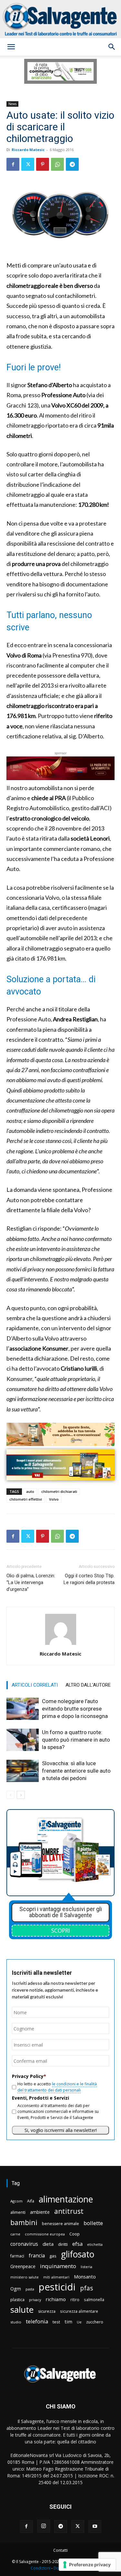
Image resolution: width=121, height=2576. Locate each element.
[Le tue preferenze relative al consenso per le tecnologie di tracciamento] (87, 2565)
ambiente (40, 2212)
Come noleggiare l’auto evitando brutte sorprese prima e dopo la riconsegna (75, 1709)
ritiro (75, 2299)
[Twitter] (28, 164)
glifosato (78, 2254)
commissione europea (45, 2234)
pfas (86, 2288)
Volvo (54, 1499)
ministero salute (25, 2277)
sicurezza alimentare (79, 2311)
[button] (11, 47)
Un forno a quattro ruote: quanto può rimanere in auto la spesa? (76, 1740)
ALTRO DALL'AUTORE (88, 1685)
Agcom (16, 2201)
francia (37, 2256)
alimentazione (66, 2199)
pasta (30, 2289)
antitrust (69, 2211)
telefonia (37, 2321)
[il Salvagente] (60, 19)
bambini (24, 2222)
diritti (63, 2244)
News (12, 104)
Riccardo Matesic (28, 150)
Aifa (31, 2201)
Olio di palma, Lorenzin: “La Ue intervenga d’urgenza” (31, 1582)
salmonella (94, 2299)
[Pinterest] (43, 164)
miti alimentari (56, 2277)
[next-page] (21, 1795)
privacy (35, 2300)
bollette (93, 2223)
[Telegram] (72, 164)
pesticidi (57, 2287)
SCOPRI (61, 1930)
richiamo (56, 2299)
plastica (17, 2300)
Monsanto (85, 2277)
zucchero (95, 2322)
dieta (48, 2244)
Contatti (60, 2550)
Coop (75, 2234)
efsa (77, 2244)
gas (53, 2256)
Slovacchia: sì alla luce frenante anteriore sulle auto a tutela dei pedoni (76, 1771)
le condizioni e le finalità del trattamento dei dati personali (57, 2087)
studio (16, 2322)
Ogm (16, 2289)
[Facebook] (13, 164)
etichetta (95, 2244)
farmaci (17, 2256)
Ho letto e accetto (57, 2087)
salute (22, 2310)
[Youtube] (95, 2527)
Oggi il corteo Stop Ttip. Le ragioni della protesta (89, 1579)
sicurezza (47, 2311)
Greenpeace (23, 2266)
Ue (79, 2322)
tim (68, 2321)
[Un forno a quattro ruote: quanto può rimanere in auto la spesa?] (23, 1740)
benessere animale (60, 2224)
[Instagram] (44, 2526)
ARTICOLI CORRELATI (35, 1685)
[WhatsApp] (57, 164)
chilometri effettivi (26, 1499)
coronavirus (24, 2244)
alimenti (18, 2212)
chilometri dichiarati (59, 1491)
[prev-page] (10, 1795)
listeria (86, 2267)
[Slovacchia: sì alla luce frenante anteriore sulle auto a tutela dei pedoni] (23, 1771)
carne (15, 2234)
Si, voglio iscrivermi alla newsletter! (61, 2130)
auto (30, 1491)
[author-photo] (61, 1645)
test (56, 2322)
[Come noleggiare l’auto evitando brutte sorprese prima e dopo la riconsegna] (23, 1709)
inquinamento (58, 2266)
